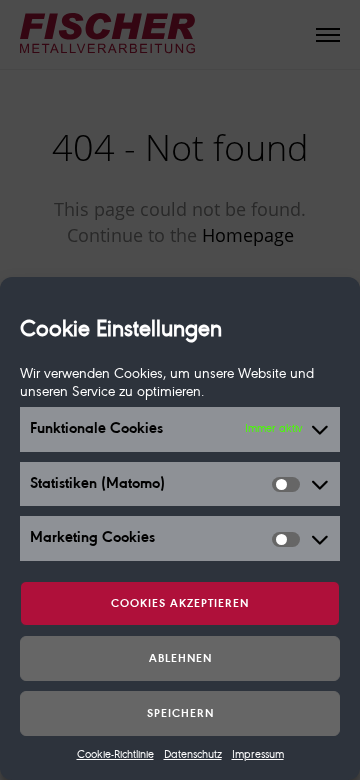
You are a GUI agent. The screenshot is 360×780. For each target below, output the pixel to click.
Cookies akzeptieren (180, 604)
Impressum (258, 755)
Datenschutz (193, 755)
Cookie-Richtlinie (115, 755)
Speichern (180, 714)
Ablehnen (180, 659)
